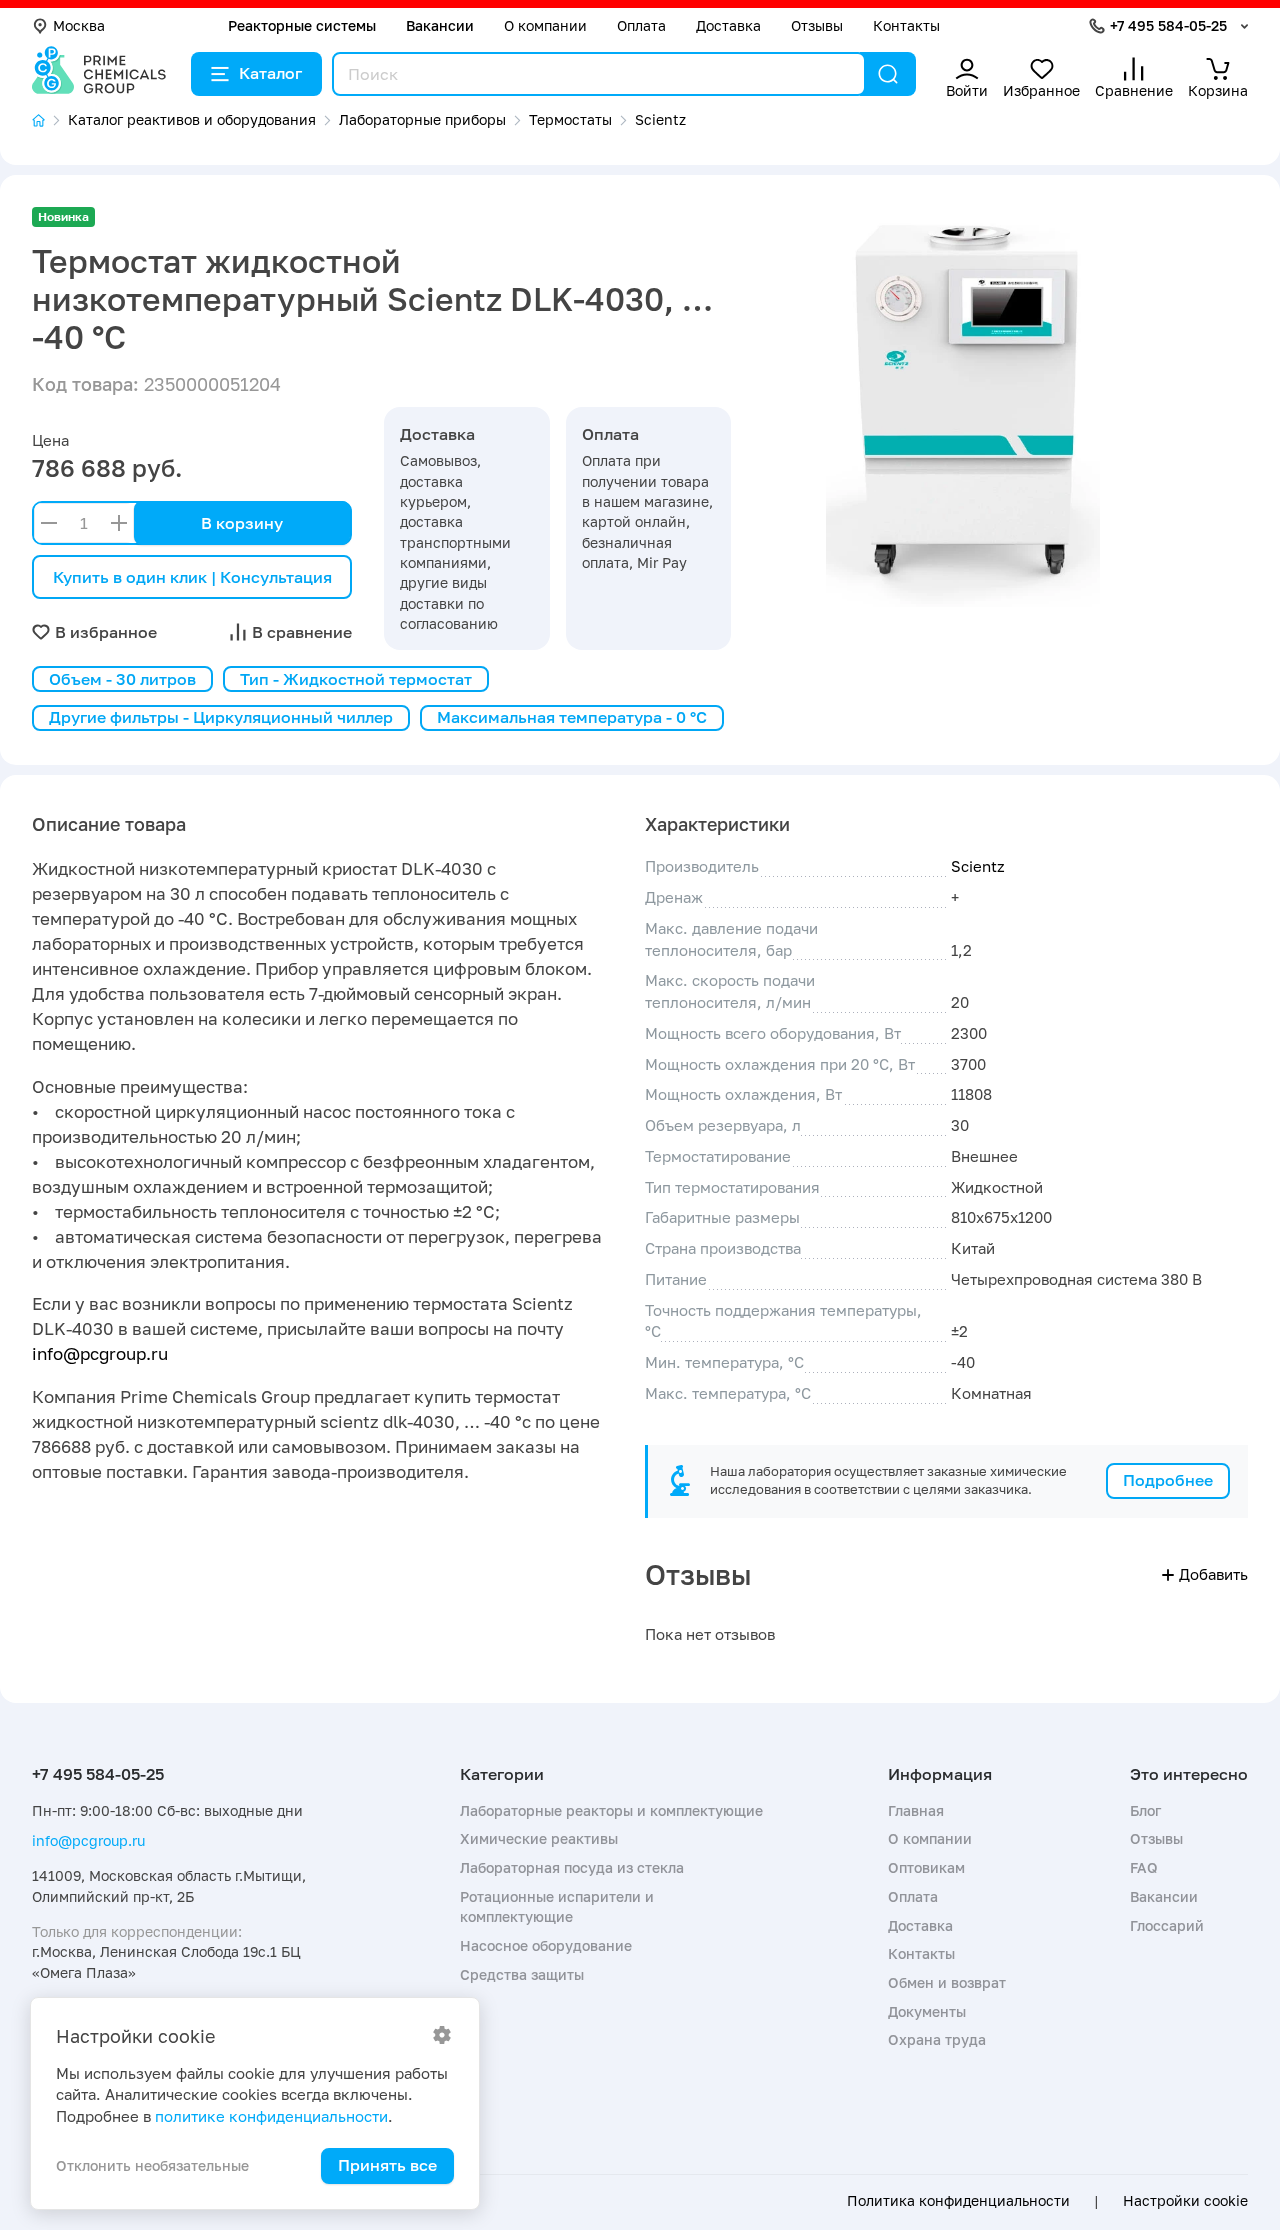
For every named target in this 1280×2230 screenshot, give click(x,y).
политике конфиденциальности (271, 2116)
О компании (545, 25)
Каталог (270, 73)
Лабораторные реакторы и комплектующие (611, 1810)
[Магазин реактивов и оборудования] (50, 120)
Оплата (641, 25)
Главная (916, 1810)
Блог (1145, 1810)
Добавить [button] (1213, 1574)
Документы (927, 2011)
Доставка (728, 25)
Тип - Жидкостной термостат (356, 679)
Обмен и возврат (947, 1982)
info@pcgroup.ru (100, 1353)
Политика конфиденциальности (958, 2201)
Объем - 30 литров (122, 679)
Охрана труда (937, 2039)
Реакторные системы (302, 25)
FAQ (1144, 1867)
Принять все (387, 2165)
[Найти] (888, 74)
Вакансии (440, 25)
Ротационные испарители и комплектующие (557, 1906)
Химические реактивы (539, 1838)
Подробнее (1168, 1480)
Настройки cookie (1185, 2201)
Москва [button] (79, 25)
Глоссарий (1167, 1925)
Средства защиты (522, 1974)
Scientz (978, 866)
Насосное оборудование (546, 1945)
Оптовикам (926, 1867)
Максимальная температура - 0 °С (572, 717)
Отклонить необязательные (152, 2165)
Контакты (906, 25)
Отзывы (817, 25)
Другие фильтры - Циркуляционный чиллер (221, 717)
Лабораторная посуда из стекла (572, 1867)
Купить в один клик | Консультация (192, 577)
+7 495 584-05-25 (1168, 25)
